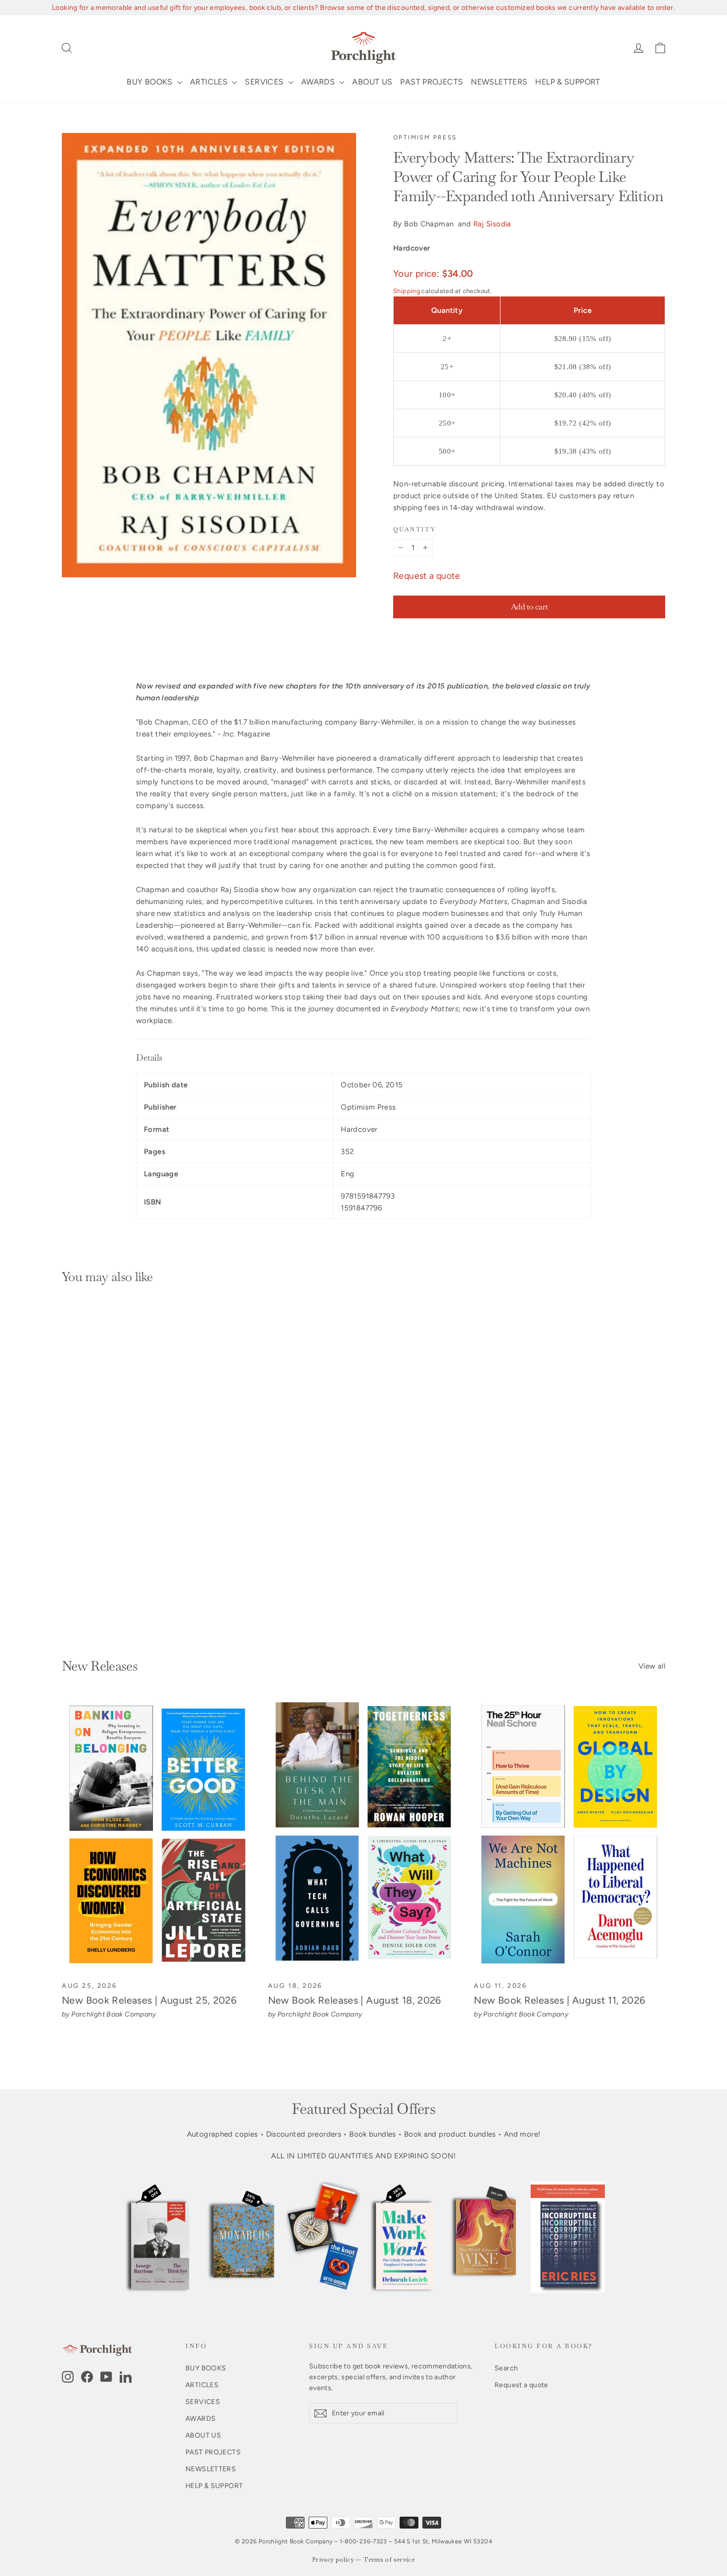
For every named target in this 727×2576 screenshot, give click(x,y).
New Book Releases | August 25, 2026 (149, 2000)
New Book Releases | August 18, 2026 (355, 2000)
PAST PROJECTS (432, 82)
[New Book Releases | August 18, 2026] (364, 1835)
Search (506, 2368)
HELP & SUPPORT (568, 82)
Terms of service (389, 2560)
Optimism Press (425, 137)
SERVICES (265, 82)
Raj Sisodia (492, 224)
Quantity (414, 530)
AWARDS (319, 82)
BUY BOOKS (151, 82)
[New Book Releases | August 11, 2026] (569, 1835)
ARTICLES (210, 82)
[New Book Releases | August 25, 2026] (158, 1835)
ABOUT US (372, 82)
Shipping (407, 291)
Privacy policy (333, 2560)
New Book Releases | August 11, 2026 (559, 2000)
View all (652, 1666)
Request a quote (427, 576)
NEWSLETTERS (499, 82)
